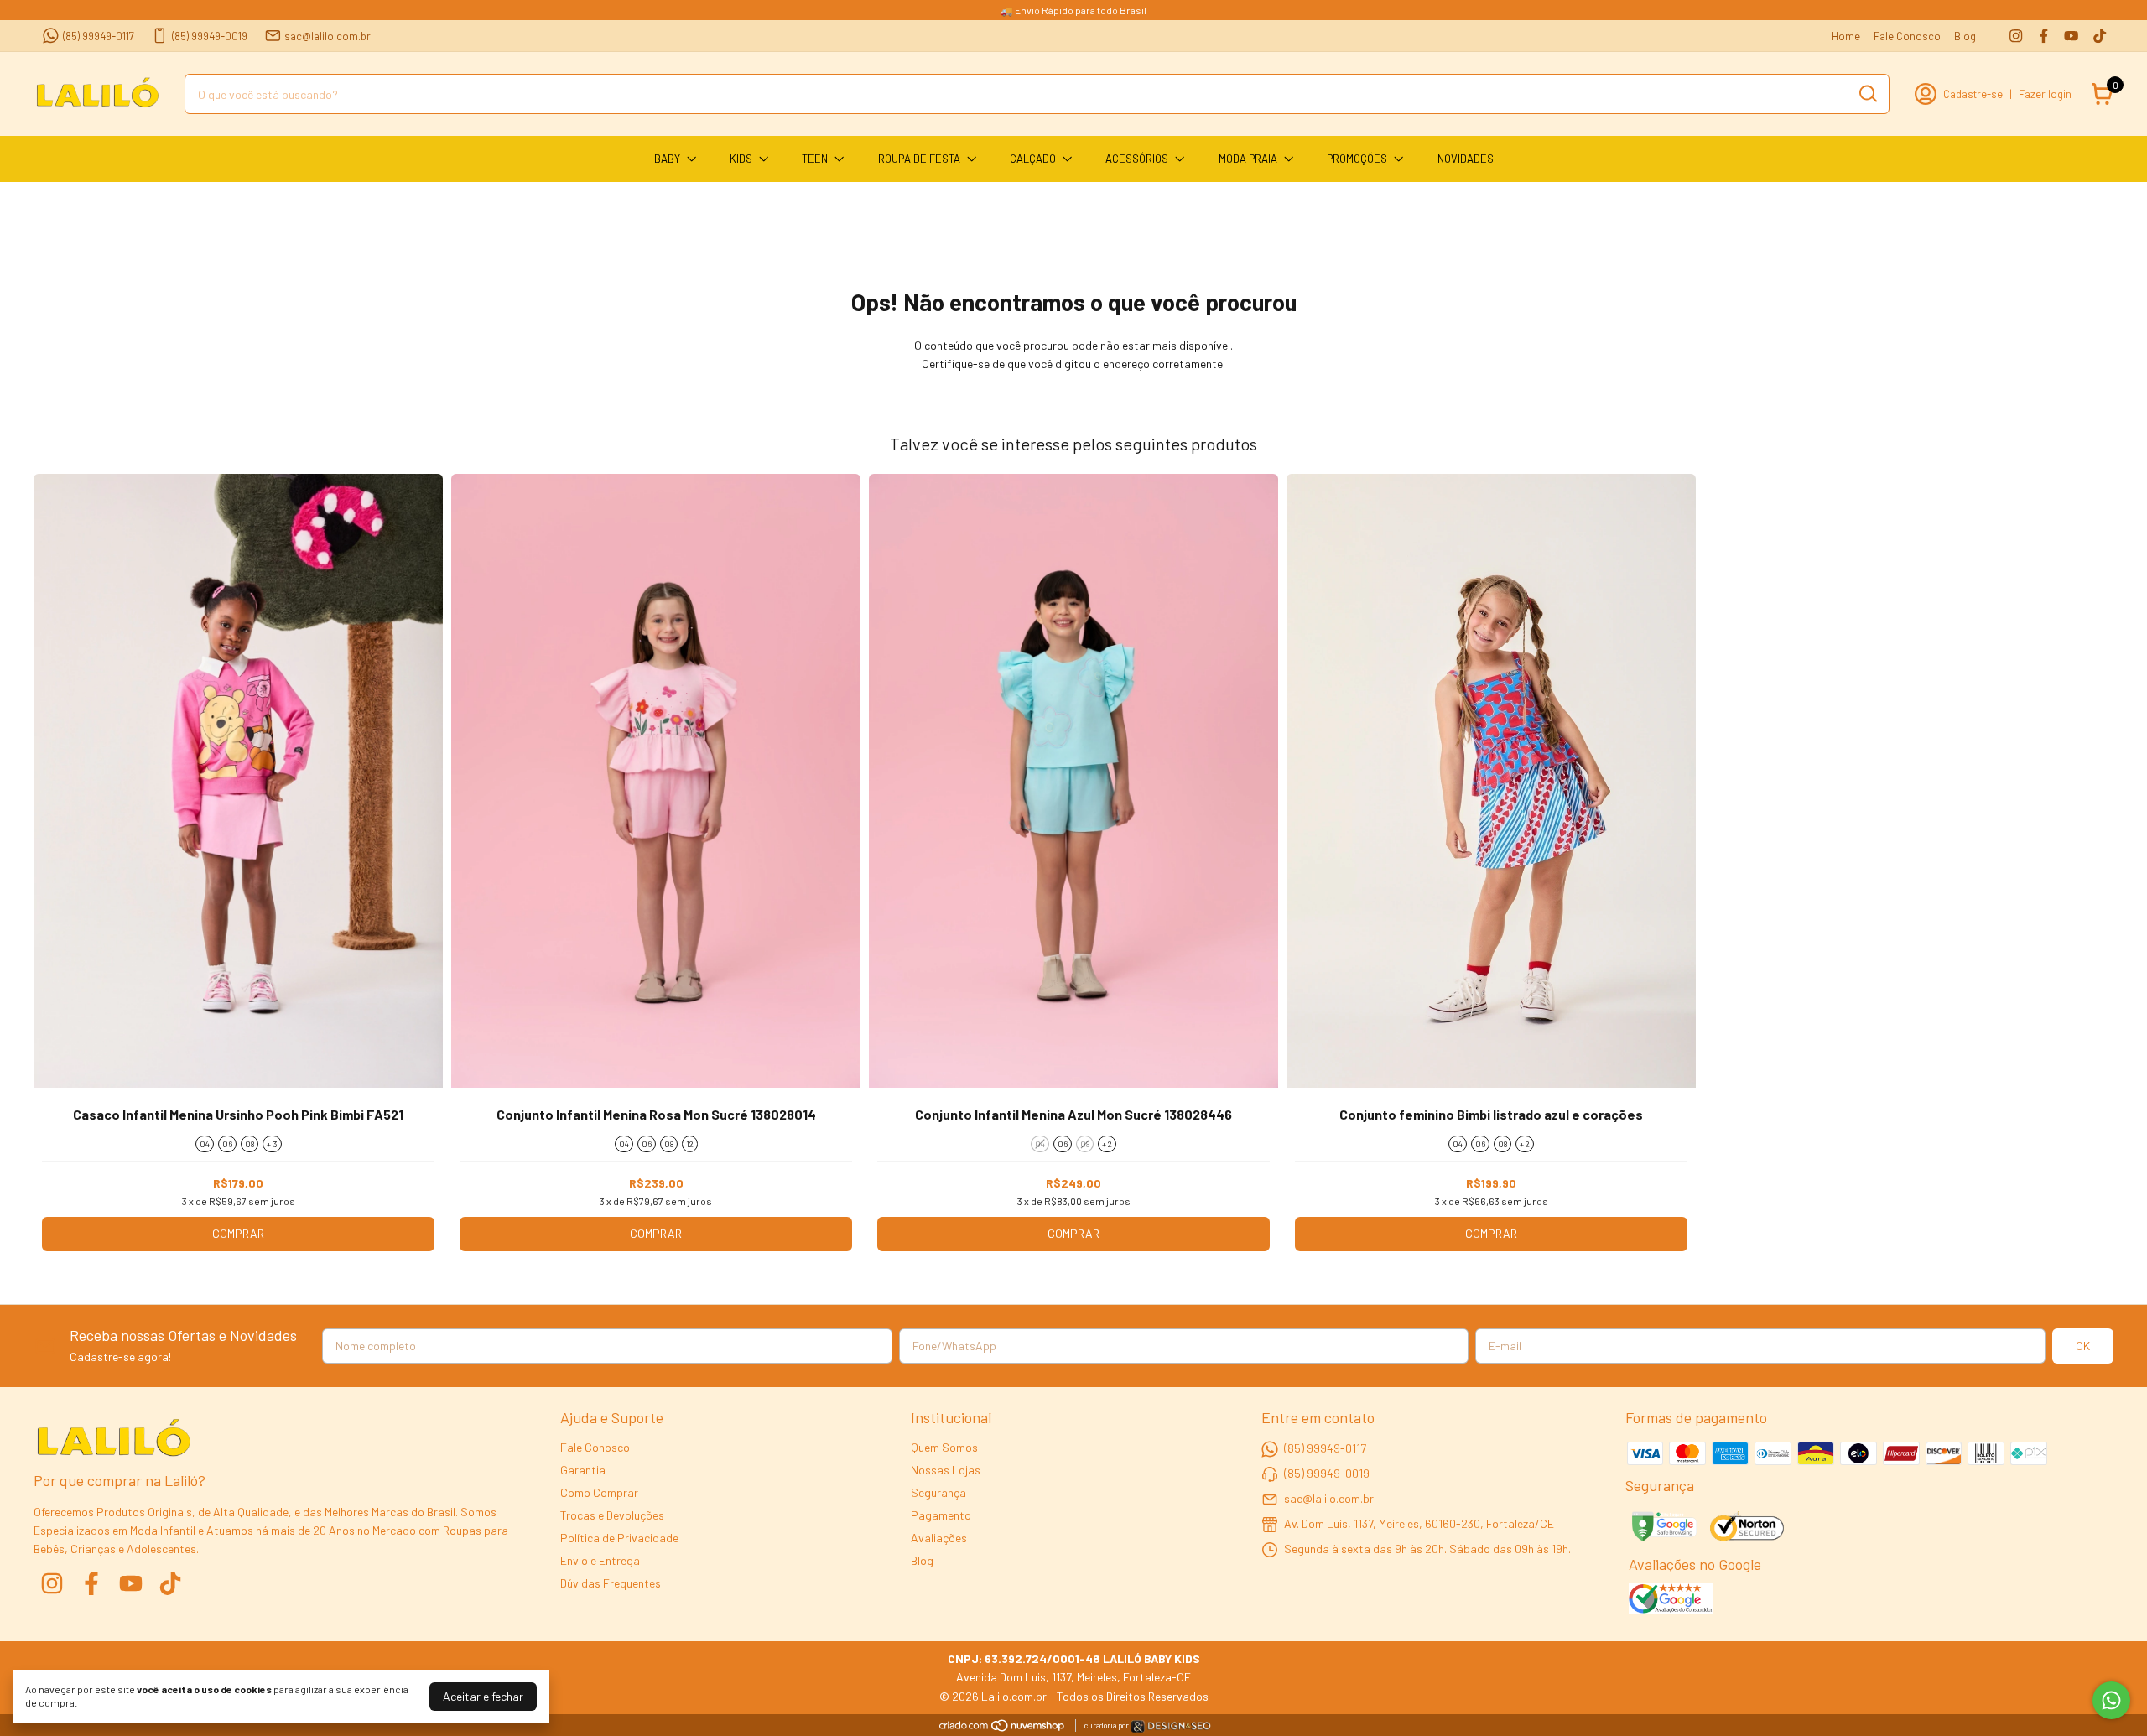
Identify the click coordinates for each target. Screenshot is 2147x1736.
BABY (667, 159)
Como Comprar (599, 1492)
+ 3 (272, 1144)
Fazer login (2045, 94)
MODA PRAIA (1248, 159)
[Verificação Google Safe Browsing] (1663, 1528)
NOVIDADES (1466, 159)
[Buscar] (1867, 93)
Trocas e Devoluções (612, 1515)
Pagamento (941, 1515)
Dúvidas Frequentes (611, 1583)
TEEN (815, 159)
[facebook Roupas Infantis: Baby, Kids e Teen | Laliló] (2043, 36)
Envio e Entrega (600, 1560)
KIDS (741, 159)
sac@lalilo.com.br (328, 36)
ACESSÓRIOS (1137, 159)
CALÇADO (1033, 159)
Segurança (938, 1492)
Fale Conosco (1907, 36)
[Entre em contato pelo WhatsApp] (1171, 1729)
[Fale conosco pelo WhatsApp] (2111, 1700)
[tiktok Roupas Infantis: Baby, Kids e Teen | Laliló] (2100, 36)
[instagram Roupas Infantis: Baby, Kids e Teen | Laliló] (2016, 36)
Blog (1965, 36)
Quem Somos (944, 1447)
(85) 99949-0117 (99, 36)
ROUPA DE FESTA (919, 159)
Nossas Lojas (946, 1470)
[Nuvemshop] (1003, 1728)
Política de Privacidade (619, 1538)
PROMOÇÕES (1357, 159)
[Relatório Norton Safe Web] (1748, 1528)
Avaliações (939, 1538)
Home (1846, 36)
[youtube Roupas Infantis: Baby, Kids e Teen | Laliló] (2071, 36)
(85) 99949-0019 (210, 36)
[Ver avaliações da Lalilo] (1671, 1600)
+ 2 (1107, 1144)
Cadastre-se (1973, 94)
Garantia (583, 1470)
